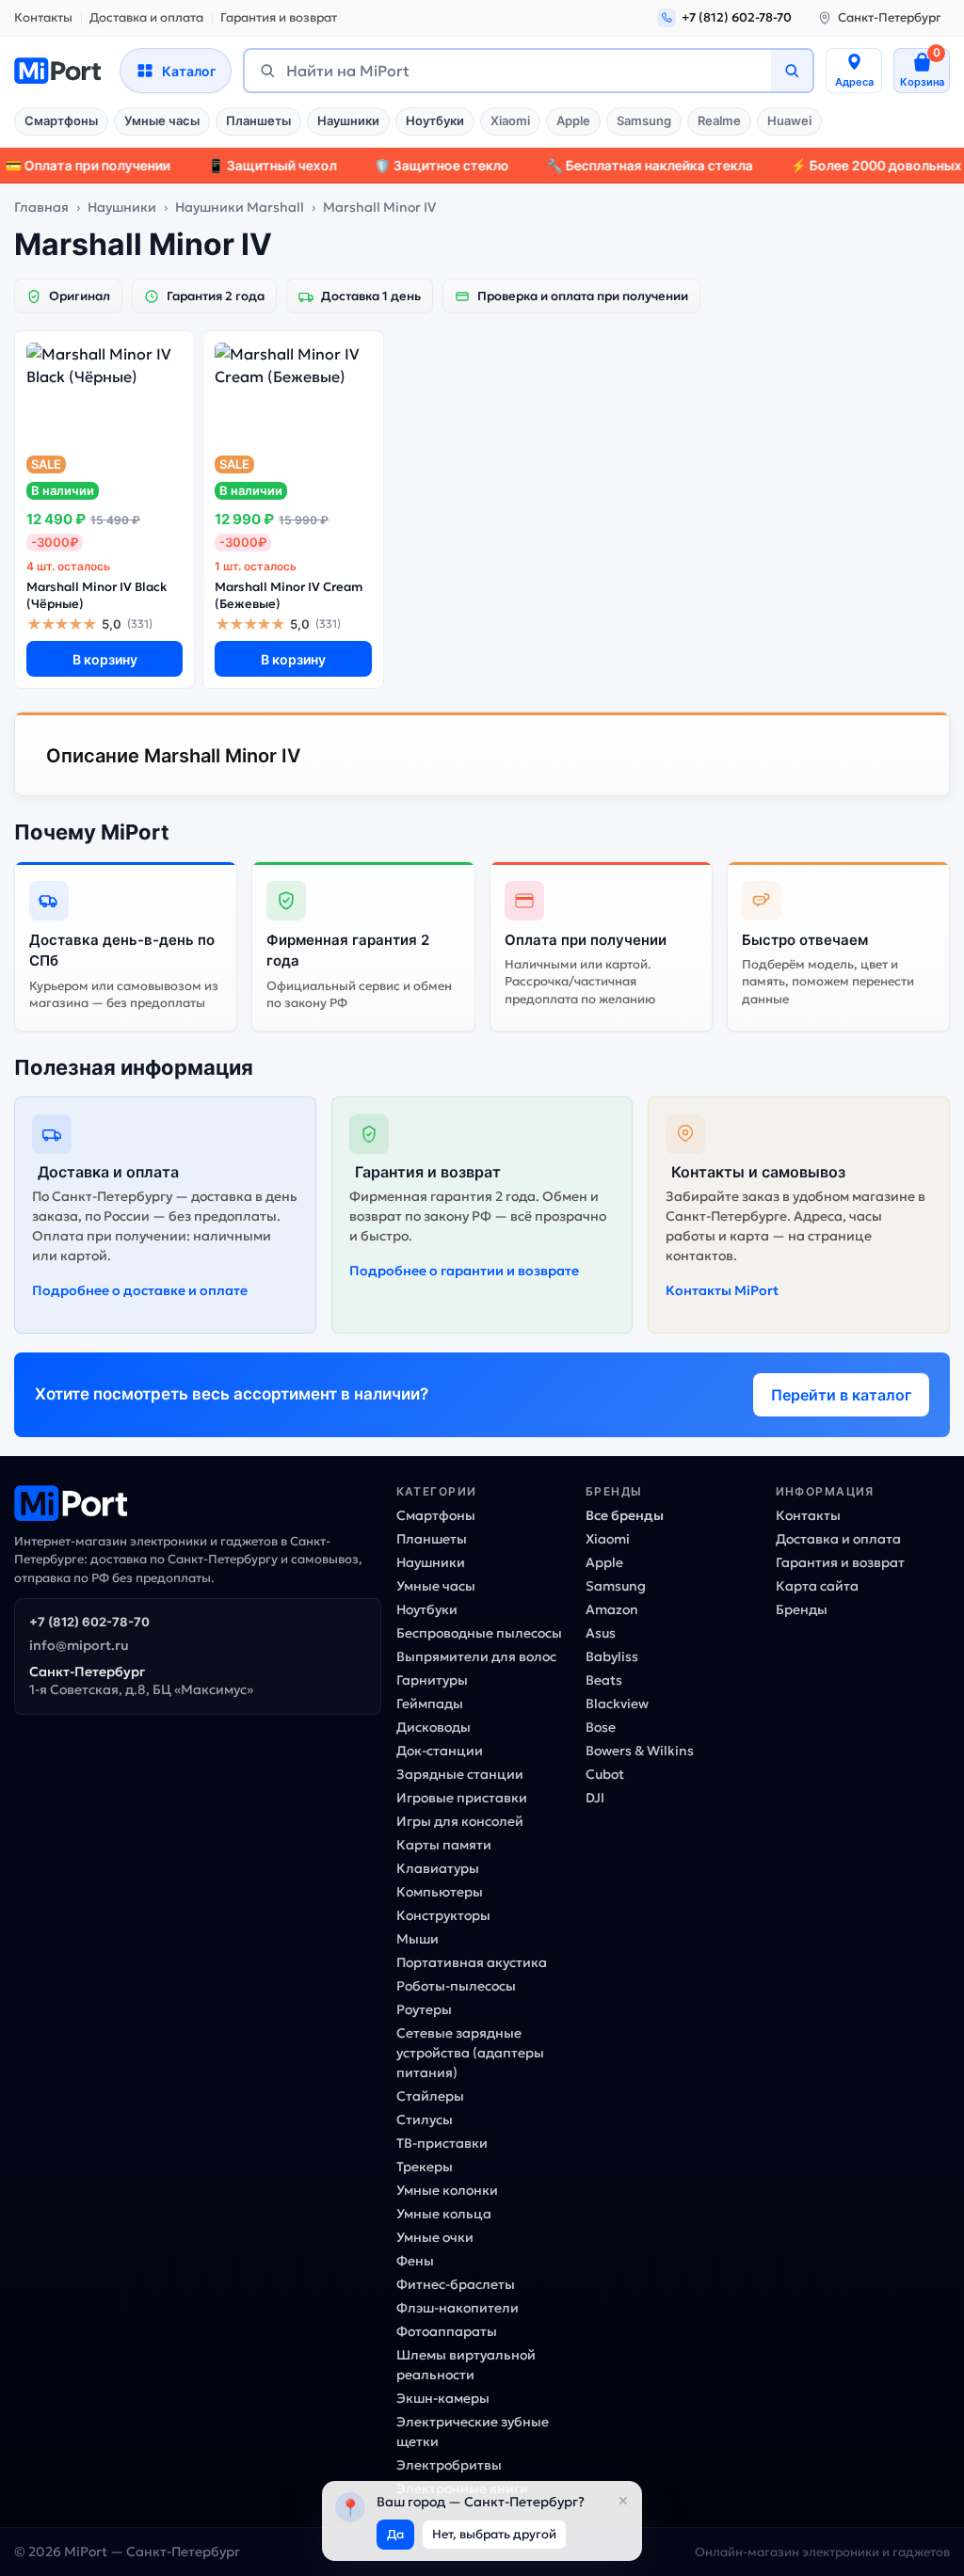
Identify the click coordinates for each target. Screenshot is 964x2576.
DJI (595, 1798)
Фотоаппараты (447, 2331)
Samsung (644, 120)
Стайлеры (430, 2096)
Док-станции (440, 1751)
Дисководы (434, 1727)
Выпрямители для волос (476, 1656)
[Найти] (792, 71)
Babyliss (612, 1656)
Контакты (43, 17)
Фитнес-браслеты (456, 2284)
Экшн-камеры (443, 2398)
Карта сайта (817, 1586)
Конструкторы (443, 1915)
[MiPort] (57, 71)
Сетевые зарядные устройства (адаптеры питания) (470, 2053)
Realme (719, 120)
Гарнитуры (432, 1680)
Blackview (617, 1704)
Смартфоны (61, 120)
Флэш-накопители (458, 2308)
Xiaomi (510, 120)
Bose (601, 1727)
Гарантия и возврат (279, 17)
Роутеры (424, 2009)
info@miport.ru (79, 1645)
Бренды (802, 1609)
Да (395, 2534)
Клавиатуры (438, 1868)
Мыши (418, 1939)
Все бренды (625, 1515)
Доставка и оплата (146, 17)
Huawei (789, 120)
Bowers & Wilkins (640, 1751)
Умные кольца (444, 2214)
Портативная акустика (472, 1962)
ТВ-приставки (442, 2143)
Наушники (348, 120)
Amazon (612, 1609)
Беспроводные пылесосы (479, 1633)
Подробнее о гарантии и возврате (464, 1271)
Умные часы (162, 120)
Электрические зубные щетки (473, 2432)
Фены (415, 2261)
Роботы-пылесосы (456, 1986)
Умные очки (435, 2237)
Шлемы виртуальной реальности (466, 2365)
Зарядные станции (460, 1774)
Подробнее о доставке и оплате (140, 1290)
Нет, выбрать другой (494, 2534)
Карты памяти (444, 1845)
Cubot (605, 1774)
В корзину (105, 659)
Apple (573, 120)
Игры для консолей (460, 1821)
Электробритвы (449, 2465)
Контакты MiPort (722, 1290)
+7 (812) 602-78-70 (89, 1622)
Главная (41, 207)
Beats (604, 1680)
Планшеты (258, 120)
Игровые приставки (462, 1798)
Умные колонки (447, 2190)
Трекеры (425, 2167)
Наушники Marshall (240, 207)
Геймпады (430, 1704)
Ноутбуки (435, 120)
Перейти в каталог (841, 1395)
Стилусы (425, 2120)
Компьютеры (440, 1892)
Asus (601, 1633)
